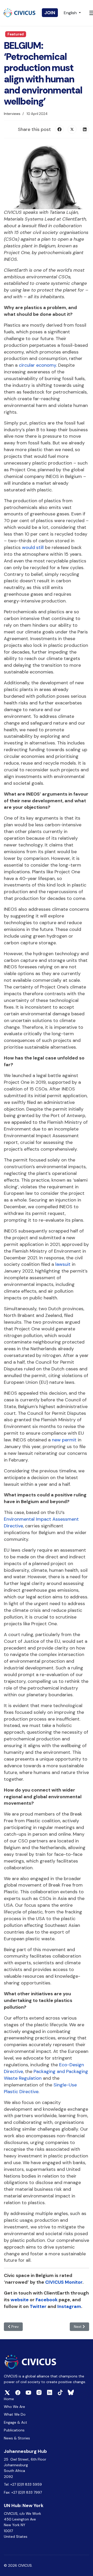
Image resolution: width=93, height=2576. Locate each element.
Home (9, 2399)
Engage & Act (16, 2422)
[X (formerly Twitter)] (72, 129)
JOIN (50, 13)
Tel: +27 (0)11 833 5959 (23, 2484)
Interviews (12, 114)
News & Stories (17, 2438)
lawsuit (63, 1264)
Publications (14, 2430)
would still (33, 547)
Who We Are (14, 2407)
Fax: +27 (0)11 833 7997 (23, 2492)
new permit (64, 1440)
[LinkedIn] (85, 129)
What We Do (15, 2414)
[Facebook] (59, 129)
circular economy (37, 365)
